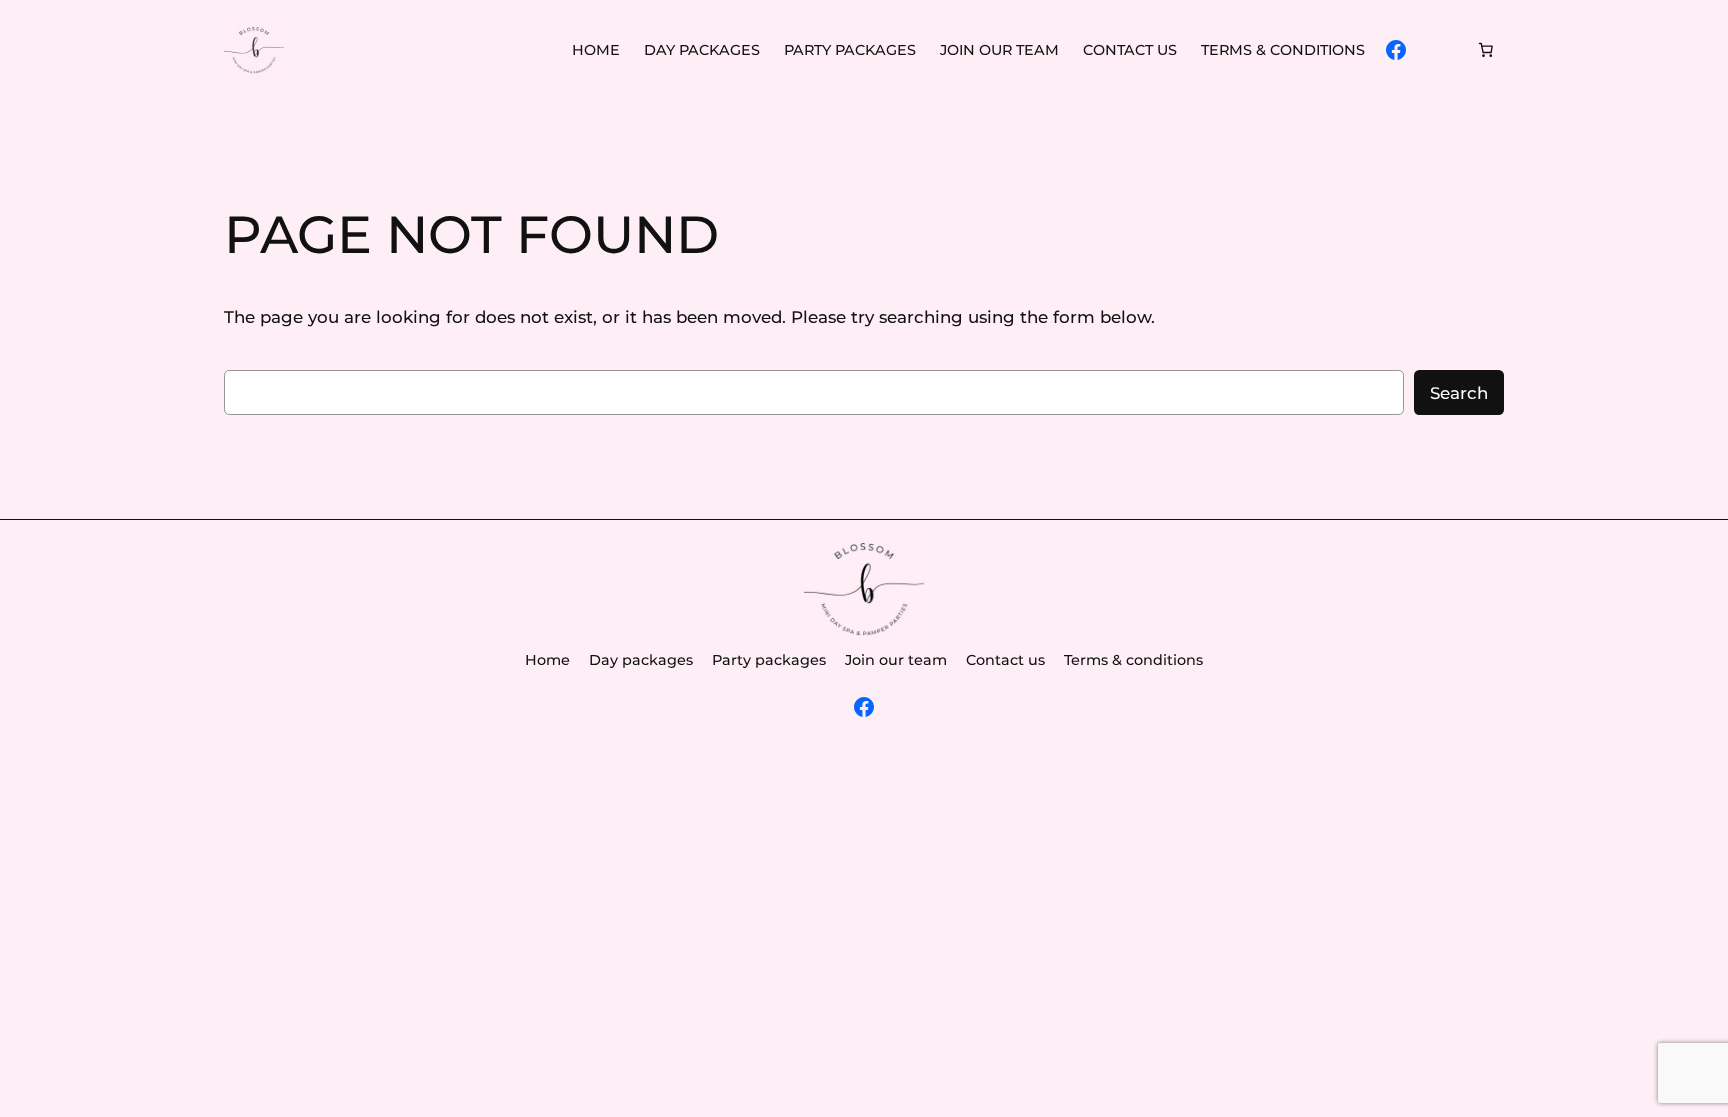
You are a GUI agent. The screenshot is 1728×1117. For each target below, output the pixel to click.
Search (1459, 393)
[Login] (1441, 50)
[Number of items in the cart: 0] (1486, 50)
